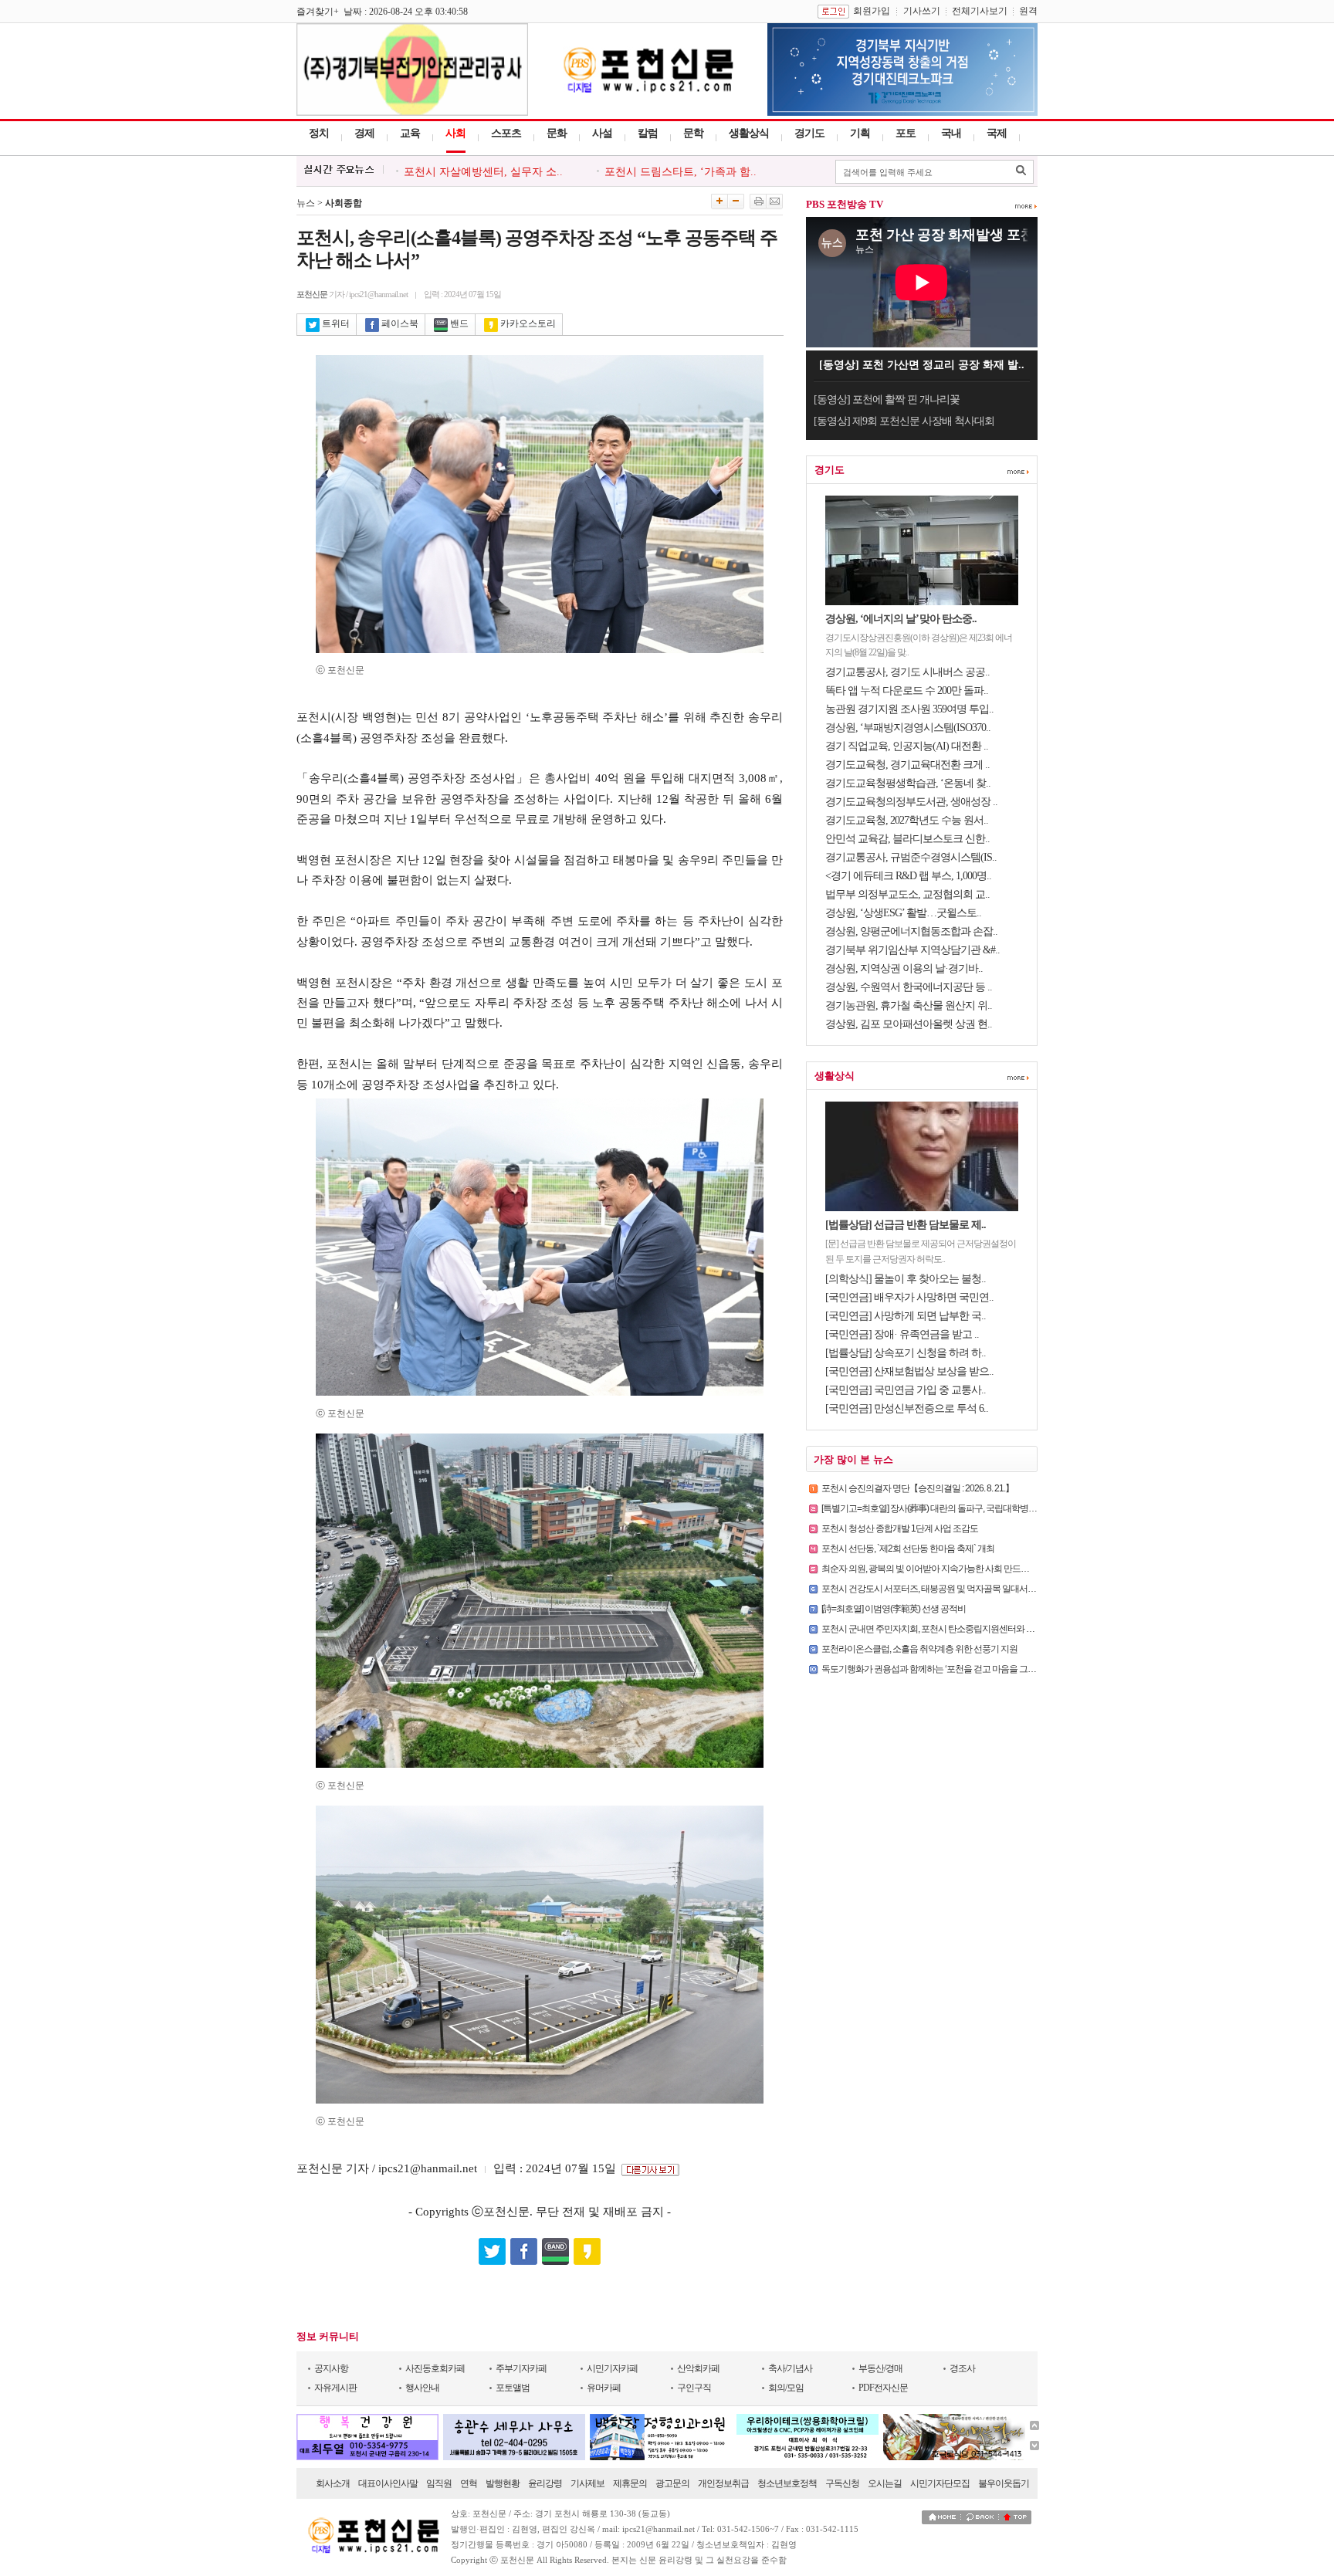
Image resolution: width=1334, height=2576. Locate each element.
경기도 (809, 133)
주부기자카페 (521, 2368)
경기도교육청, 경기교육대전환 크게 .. (907, 765)
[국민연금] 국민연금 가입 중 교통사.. (906, 1390)
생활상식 (749, 133)
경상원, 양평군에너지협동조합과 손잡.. (911, 931)
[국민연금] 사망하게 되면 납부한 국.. (906, 1316)
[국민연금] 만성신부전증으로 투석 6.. (907, 1408)
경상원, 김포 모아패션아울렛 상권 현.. (909, 1024)
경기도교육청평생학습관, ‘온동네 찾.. (908, 783)
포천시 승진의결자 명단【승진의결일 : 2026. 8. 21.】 (918, 1488)
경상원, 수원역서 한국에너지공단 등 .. (909, 987)
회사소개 (333, 2483)
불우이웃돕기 (1004, 2483)
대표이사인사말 (388, 2483)
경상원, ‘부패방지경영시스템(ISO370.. (908, 728)
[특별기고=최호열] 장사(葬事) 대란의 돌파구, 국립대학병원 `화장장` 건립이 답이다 (972, 1508)
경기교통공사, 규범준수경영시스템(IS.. (911, 857)
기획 (860, 133)
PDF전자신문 (883, 2388)
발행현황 (503, 2483)
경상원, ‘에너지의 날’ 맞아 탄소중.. (901, 619)
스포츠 (506, 133)
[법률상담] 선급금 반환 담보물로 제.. (906, 1225)
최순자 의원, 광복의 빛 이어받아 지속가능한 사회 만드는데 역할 (939, 1569)
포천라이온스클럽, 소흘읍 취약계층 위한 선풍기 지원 (919, 1649)
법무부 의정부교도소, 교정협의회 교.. (907, 894)
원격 (1028, 11)
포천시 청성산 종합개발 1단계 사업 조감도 (900, 1528)
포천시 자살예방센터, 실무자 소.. (483, 167)
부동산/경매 (880, 2368)
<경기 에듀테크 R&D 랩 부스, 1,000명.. (908, 876)
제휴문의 (630, 2483)
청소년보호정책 (787, 2483)
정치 (319, 133)
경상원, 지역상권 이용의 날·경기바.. (904, 968)
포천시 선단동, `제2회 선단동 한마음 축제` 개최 (908, 1549)
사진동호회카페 (435, 2368)
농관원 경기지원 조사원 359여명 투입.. (909, 709)
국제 (997, 133)
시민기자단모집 (940, 2483)
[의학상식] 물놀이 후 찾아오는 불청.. (906, 1279)
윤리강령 (545, 2483)
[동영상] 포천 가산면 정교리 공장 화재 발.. (922, 365)
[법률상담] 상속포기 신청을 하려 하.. (906, 1353)
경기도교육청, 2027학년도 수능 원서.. (907, 820)
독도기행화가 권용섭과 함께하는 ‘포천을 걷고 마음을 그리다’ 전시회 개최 (956, 1669)
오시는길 (885, 2483)
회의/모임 (786, 2388)
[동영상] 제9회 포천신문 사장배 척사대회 (904, 421)
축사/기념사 (790, 2368)
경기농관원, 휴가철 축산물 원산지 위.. (909, 1005)
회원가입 (872, 11)
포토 (906, 133)
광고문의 (672, 2483)
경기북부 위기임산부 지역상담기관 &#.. (912, 950)
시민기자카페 (612, 2368)
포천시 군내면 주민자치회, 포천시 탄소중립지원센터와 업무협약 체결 (950, 1629)
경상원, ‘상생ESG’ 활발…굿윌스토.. (903, 913)
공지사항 (331, 2368)
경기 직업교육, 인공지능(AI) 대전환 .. (907, 746)
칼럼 (648, 133)
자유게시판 (335, 2388)
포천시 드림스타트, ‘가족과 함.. (681, 167)
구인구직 (694, 2388)
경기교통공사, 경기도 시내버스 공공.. (907, 672)
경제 (364, 133)
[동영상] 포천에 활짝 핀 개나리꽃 (887, 399)
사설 (602, 133)
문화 (557, 133)
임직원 (439, 2483)
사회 (455, 133)
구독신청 (842, 2483)
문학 (693, 133)
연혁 (469, 2483)
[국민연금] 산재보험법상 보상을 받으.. (909, 1371)
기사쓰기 (922, 11)
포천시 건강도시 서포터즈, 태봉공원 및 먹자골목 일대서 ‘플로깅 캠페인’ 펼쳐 (962, 1589)
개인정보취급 (723, 2483)
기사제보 (587, 2483)
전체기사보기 (980, 11)
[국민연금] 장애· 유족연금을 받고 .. (902, 1334)
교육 (410, 133)
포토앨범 (513, 2388)
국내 (951, 133)
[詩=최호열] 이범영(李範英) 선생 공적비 (894, 1609)
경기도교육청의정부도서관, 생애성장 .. (911, 802)
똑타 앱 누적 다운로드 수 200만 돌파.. (907, 691)
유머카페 (604, 2388)
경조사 (962, 2368)
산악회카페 (698, 2368)
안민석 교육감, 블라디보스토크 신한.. (907, 839)
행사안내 (422, 2388)
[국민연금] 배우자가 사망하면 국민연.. (909, 1297)
